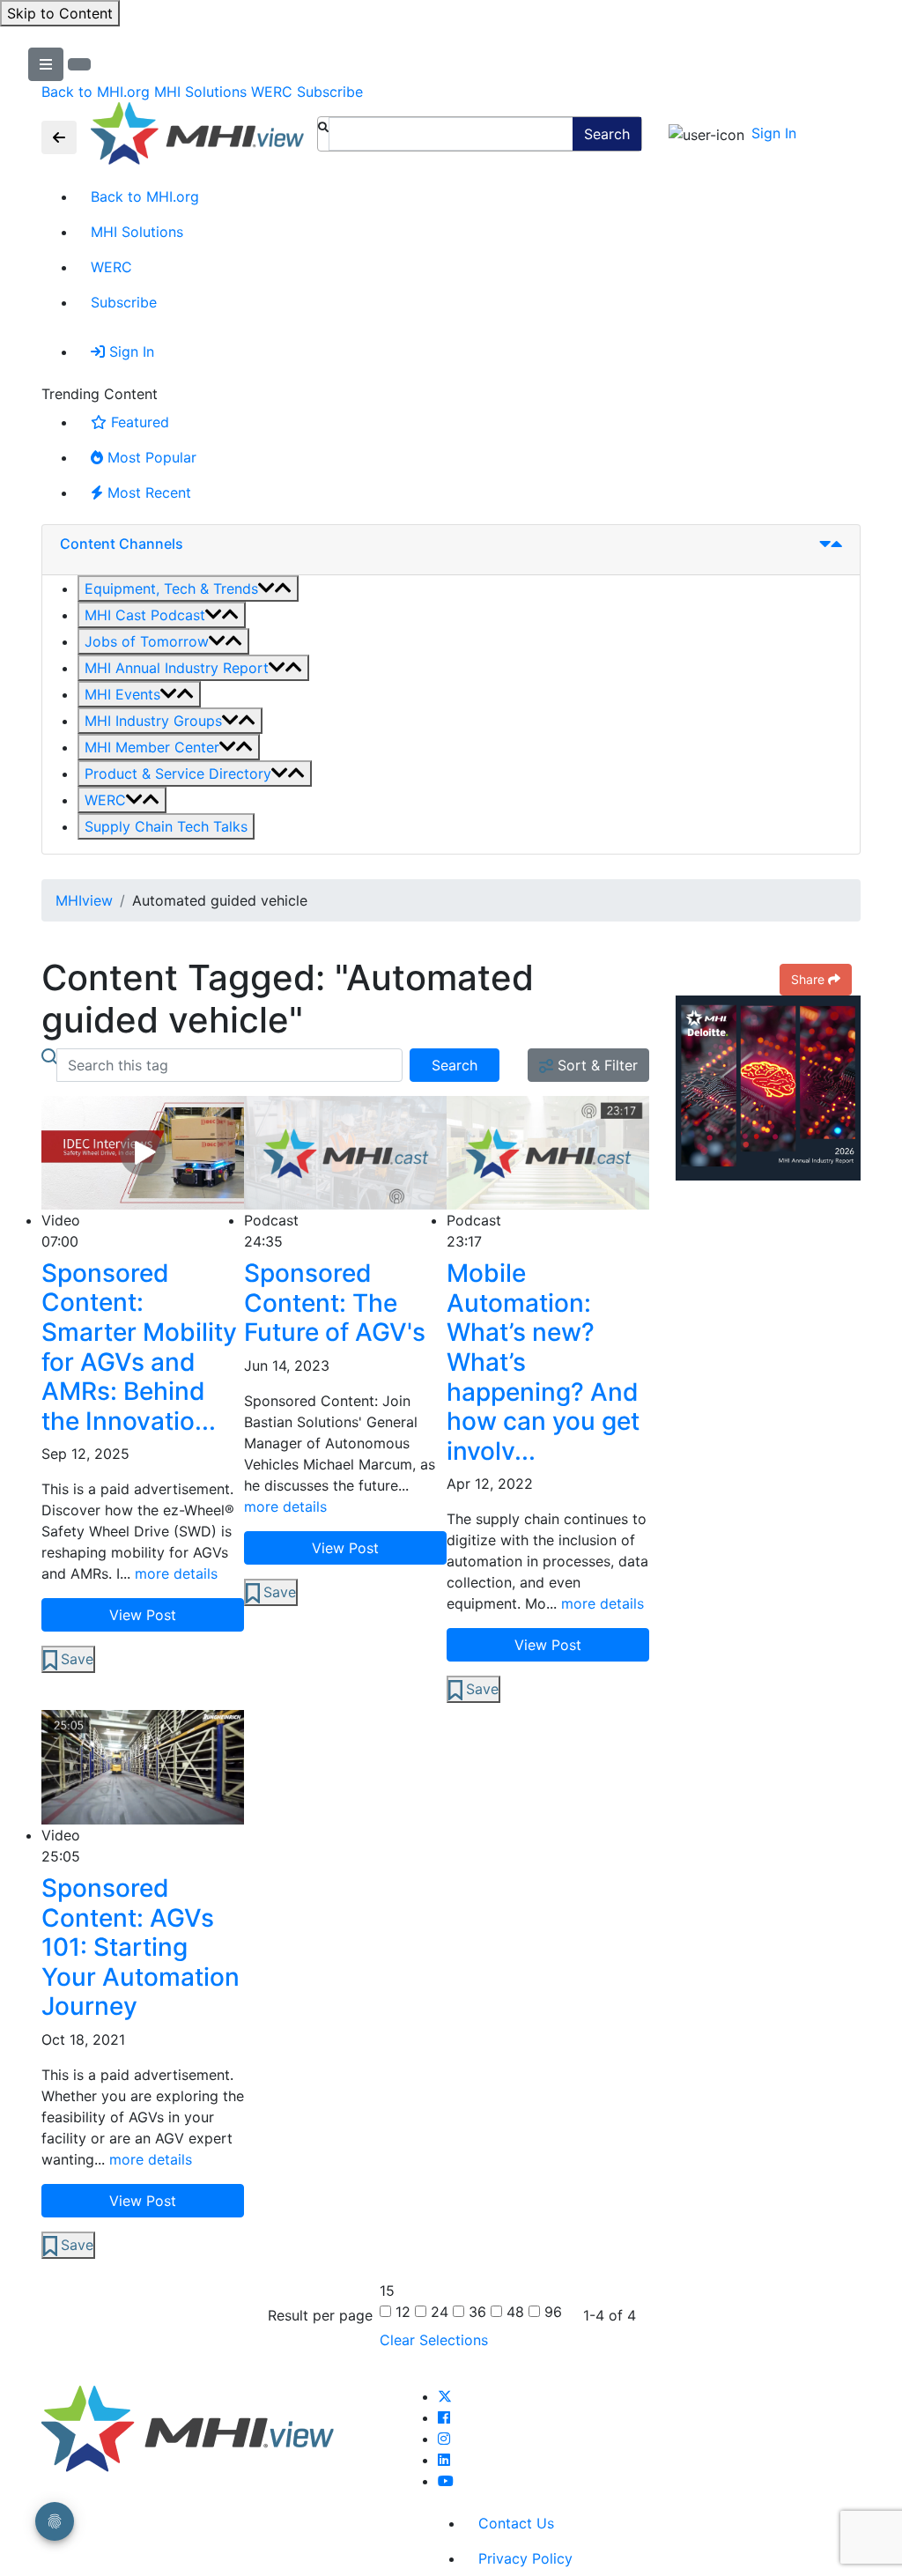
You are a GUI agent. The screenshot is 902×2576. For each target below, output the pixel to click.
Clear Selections (434, 2340)
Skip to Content (60, 13)
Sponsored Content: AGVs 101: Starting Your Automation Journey (140, 1947)
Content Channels (122, 544)
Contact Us (516, 2523)
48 (513, 2312)
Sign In (774, 133)
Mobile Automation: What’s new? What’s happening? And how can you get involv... (543, 1362)
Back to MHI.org (96, 92)
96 (551, 2312)
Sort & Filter (595, 1065)
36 (475, 2312)
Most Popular (152, 457)
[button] (188, 588)
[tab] (451, 550)
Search (607, 134)
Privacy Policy (525, 2558)
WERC (272, 92)
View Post (143, 1615)
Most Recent (149, 492)
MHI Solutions (200, 92)
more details (176, 1573)
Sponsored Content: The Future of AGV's (335, 1303)
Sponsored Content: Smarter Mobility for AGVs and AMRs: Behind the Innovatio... (139, 1347)
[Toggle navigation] (59, 137)
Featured (140, 422)
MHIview (84, 900)
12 (401, 2312)
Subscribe (330, 92)
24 (437, 2312)
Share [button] (808, 979)
